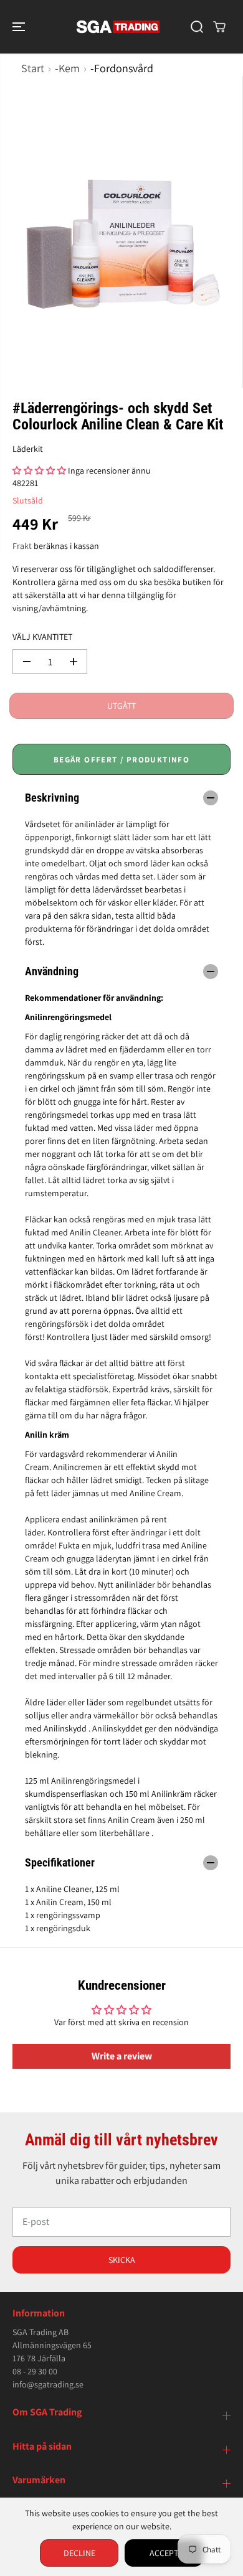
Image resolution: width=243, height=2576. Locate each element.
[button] (20, 27)
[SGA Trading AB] (118, 27)
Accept (164, 2553)
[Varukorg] (219, 27)
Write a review (122, 2056)
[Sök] (197, 27)
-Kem (67, 68)
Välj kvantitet (42, 637)
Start (33, 68)
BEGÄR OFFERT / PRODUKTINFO (121, 760)
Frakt (22, 546)
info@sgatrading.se (48, 2384)
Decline (79, 2553)
